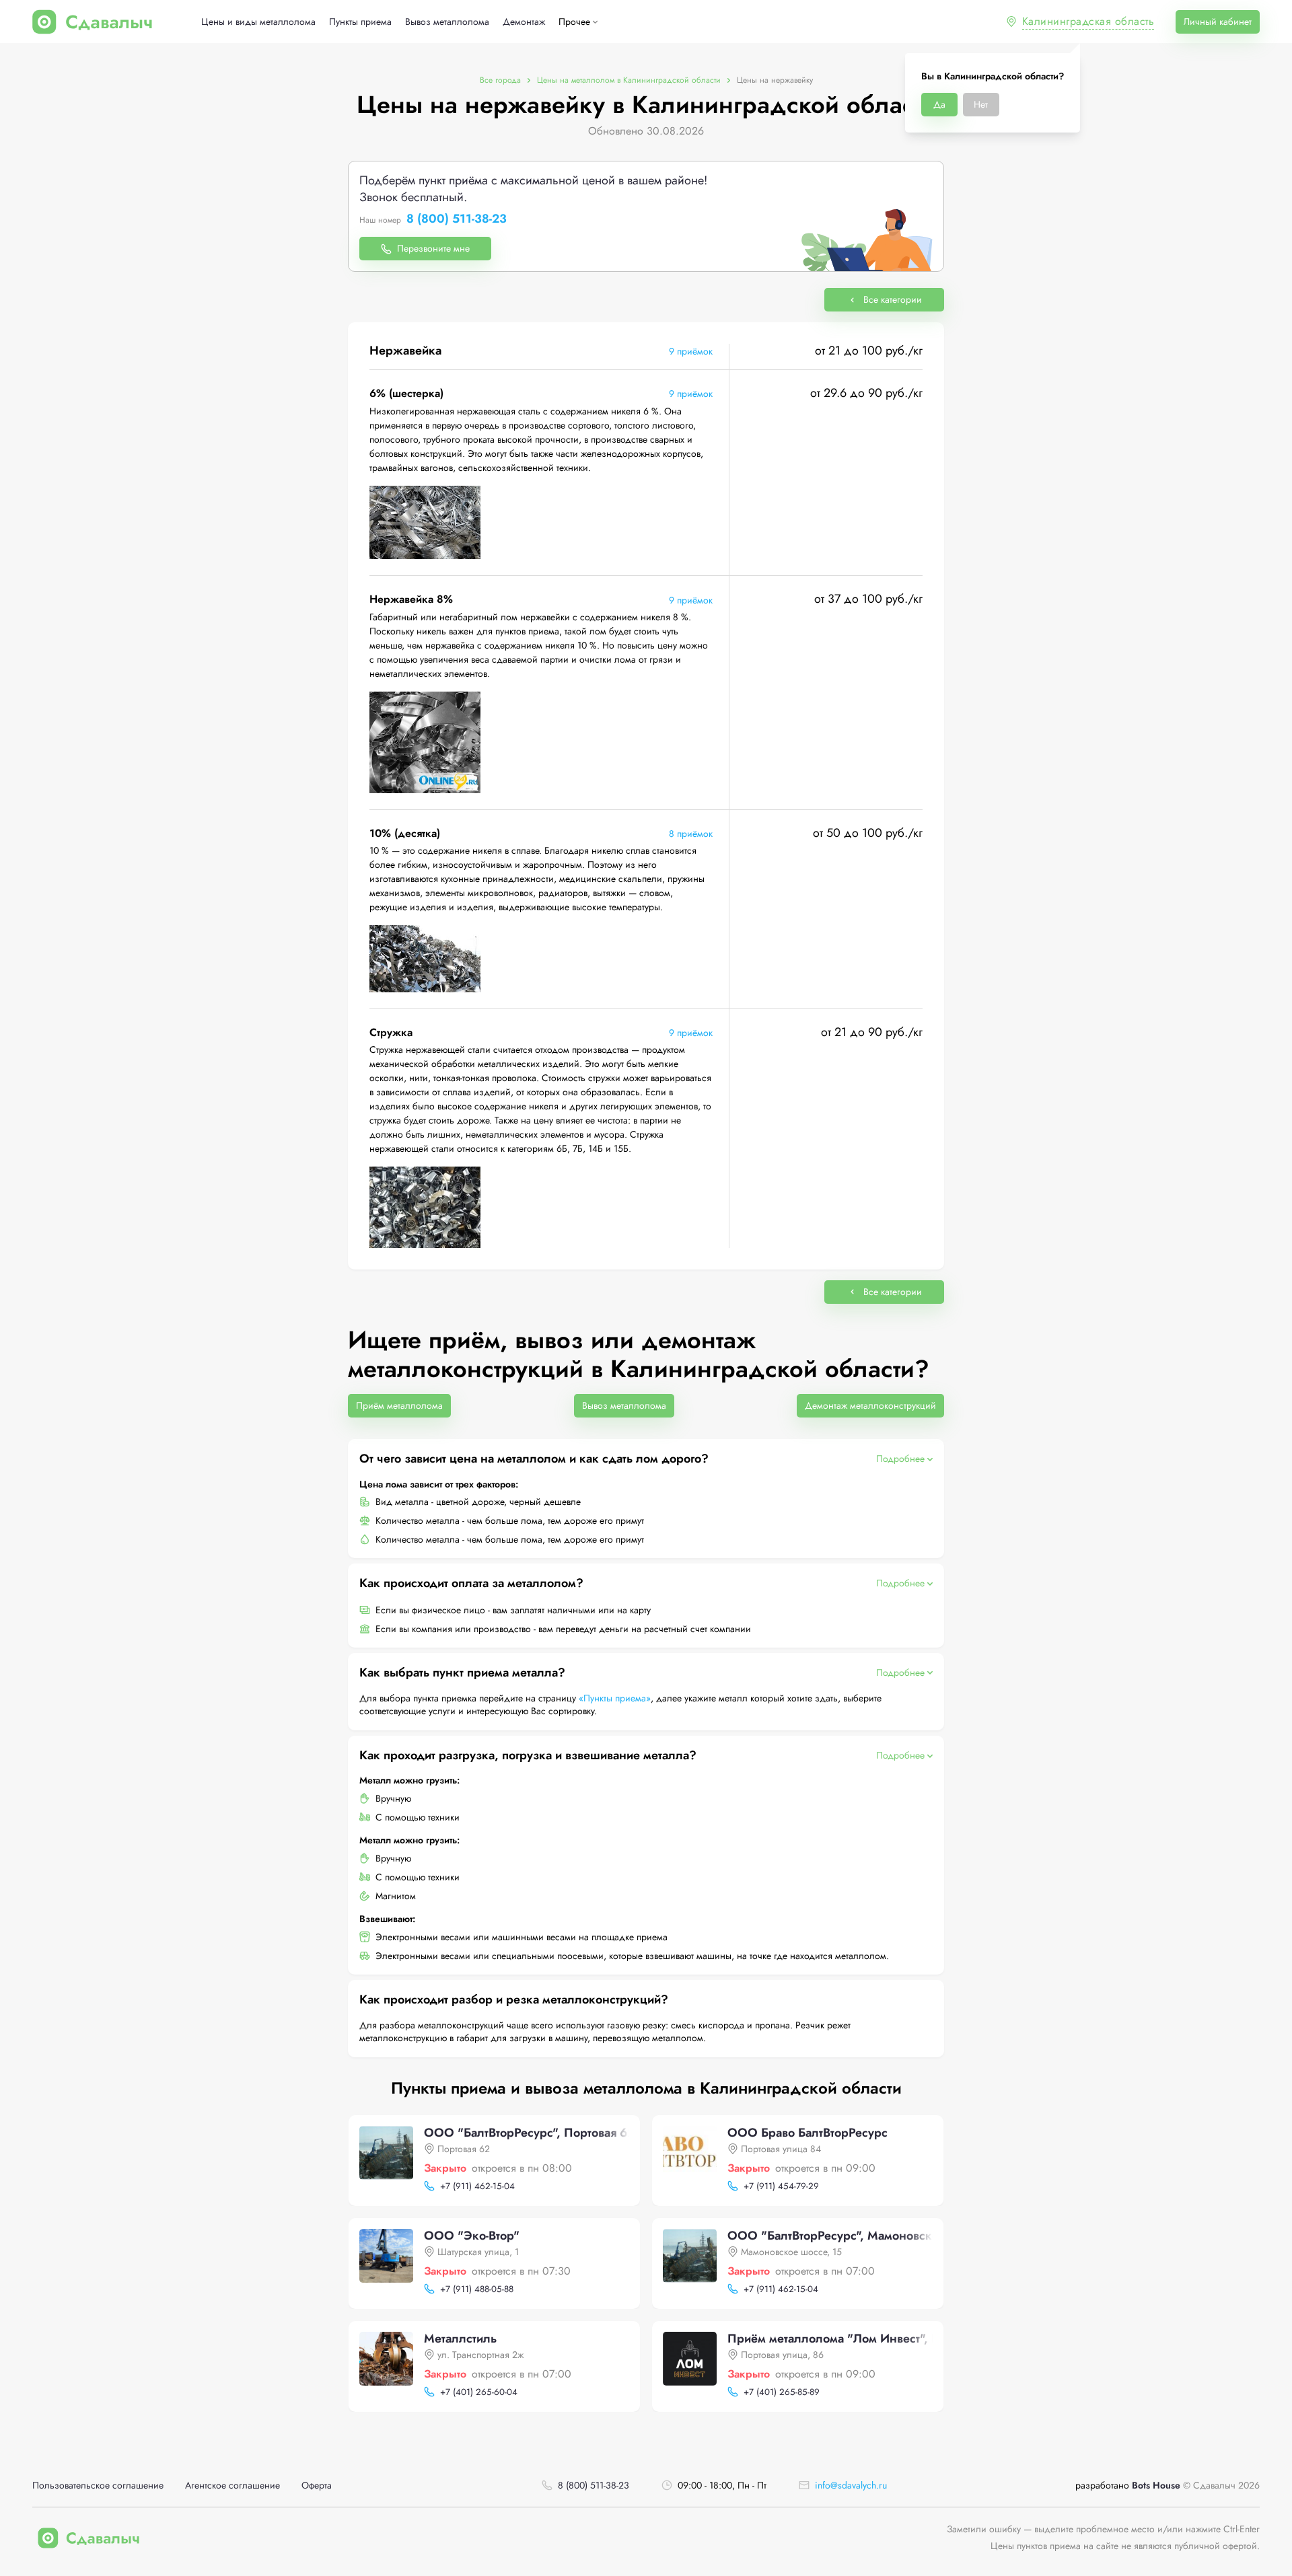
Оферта (317, 2486)
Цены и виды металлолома (258, 22)
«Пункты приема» (615, 1698)
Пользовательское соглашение (98, 2486)
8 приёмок (691, 834)
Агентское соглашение (232, 2486)
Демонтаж (524, 22)
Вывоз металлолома (447, 22)
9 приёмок (691, 351)
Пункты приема (360, 22)
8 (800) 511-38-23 (457, 219)
